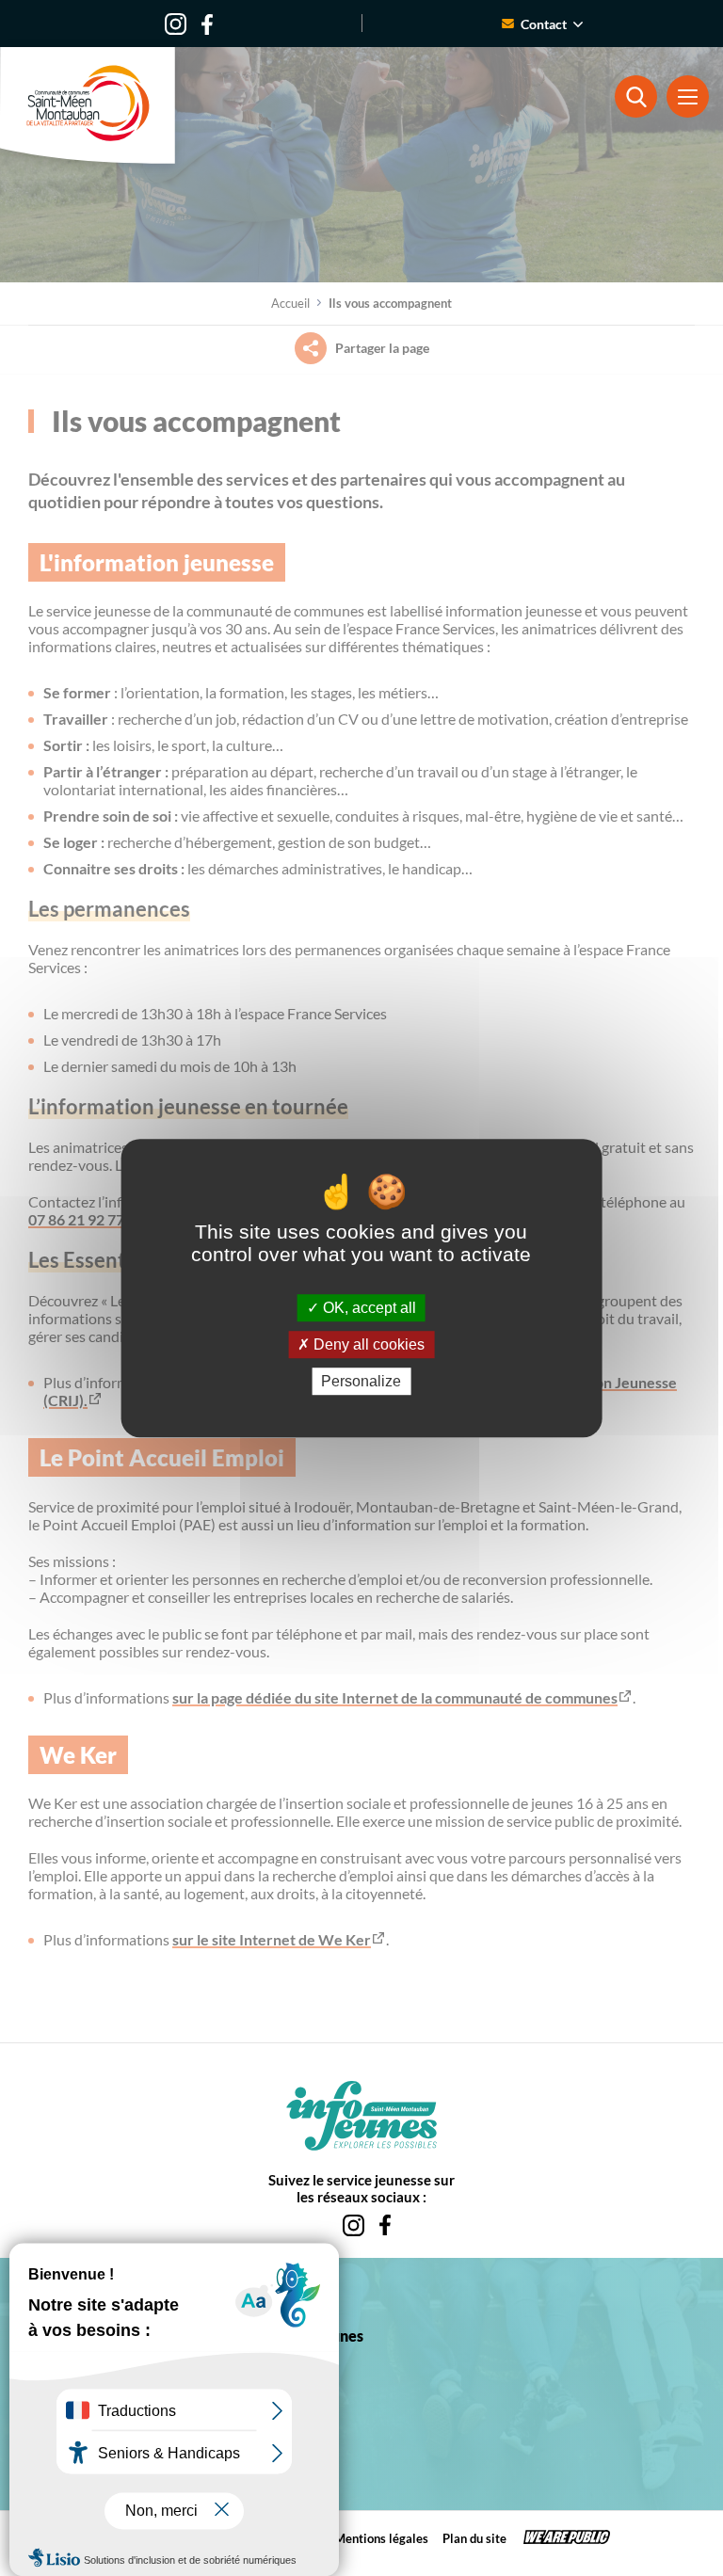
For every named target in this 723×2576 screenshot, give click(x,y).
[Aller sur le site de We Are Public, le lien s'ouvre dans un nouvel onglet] (567, 2539)
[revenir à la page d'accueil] (88, 105)
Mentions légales (381, 2538)
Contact (544, 24)
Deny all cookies (367, 1344)
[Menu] (688, 96)
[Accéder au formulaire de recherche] (636, 96)
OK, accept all (368, 1308)
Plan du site (474, 2538)
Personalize (361, 1381)
